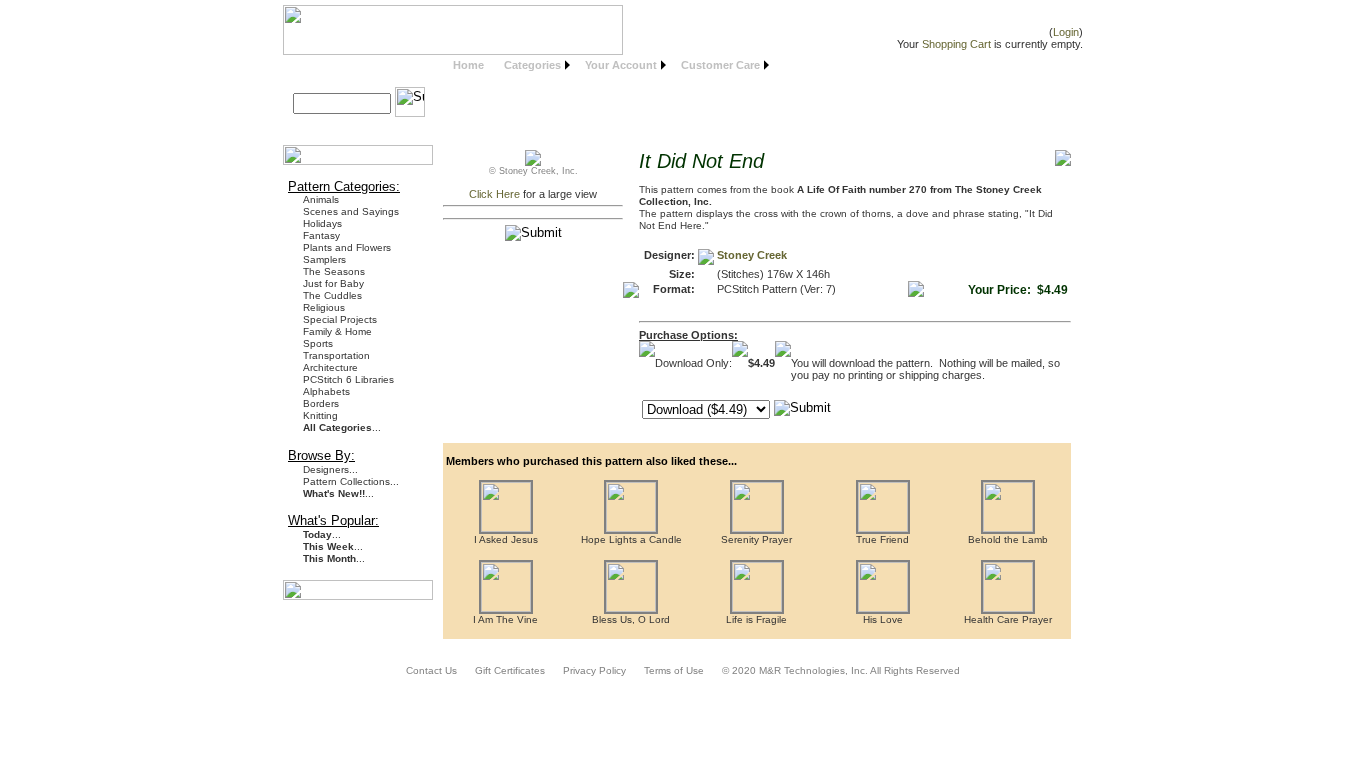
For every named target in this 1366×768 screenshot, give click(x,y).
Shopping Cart (956, 44)
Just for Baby (333, 283)
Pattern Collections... (351, 481)
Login (1066, 32)
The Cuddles (332, 295)
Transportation (336, 355)
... (342, 427)
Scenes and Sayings (351, 211)
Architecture (330, 367)
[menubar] (608, 65)
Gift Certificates (510, 670)
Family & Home (337, 331)
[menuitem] (468, 65)
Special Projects (340, 319)
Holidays (322, 223)
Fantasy (321, 235)
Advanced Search (347, 126)
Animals (321, 199)
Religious (324, 307)
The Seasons (334, 271)
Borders (321, 403)
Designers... (330, 469)
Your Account (621, 65)
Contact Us (431, 670)
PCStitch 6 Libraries (348, 379)
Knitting (320, 415)
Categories (532, 65)
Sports (318, 343)
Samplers (324, 259)
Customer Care (720, 65)
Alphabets (326, 391)
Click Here (494, 194)
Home (468, 65)
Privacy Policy (594, 670)
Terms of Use (674, 670)
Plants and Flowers (347, 247)
